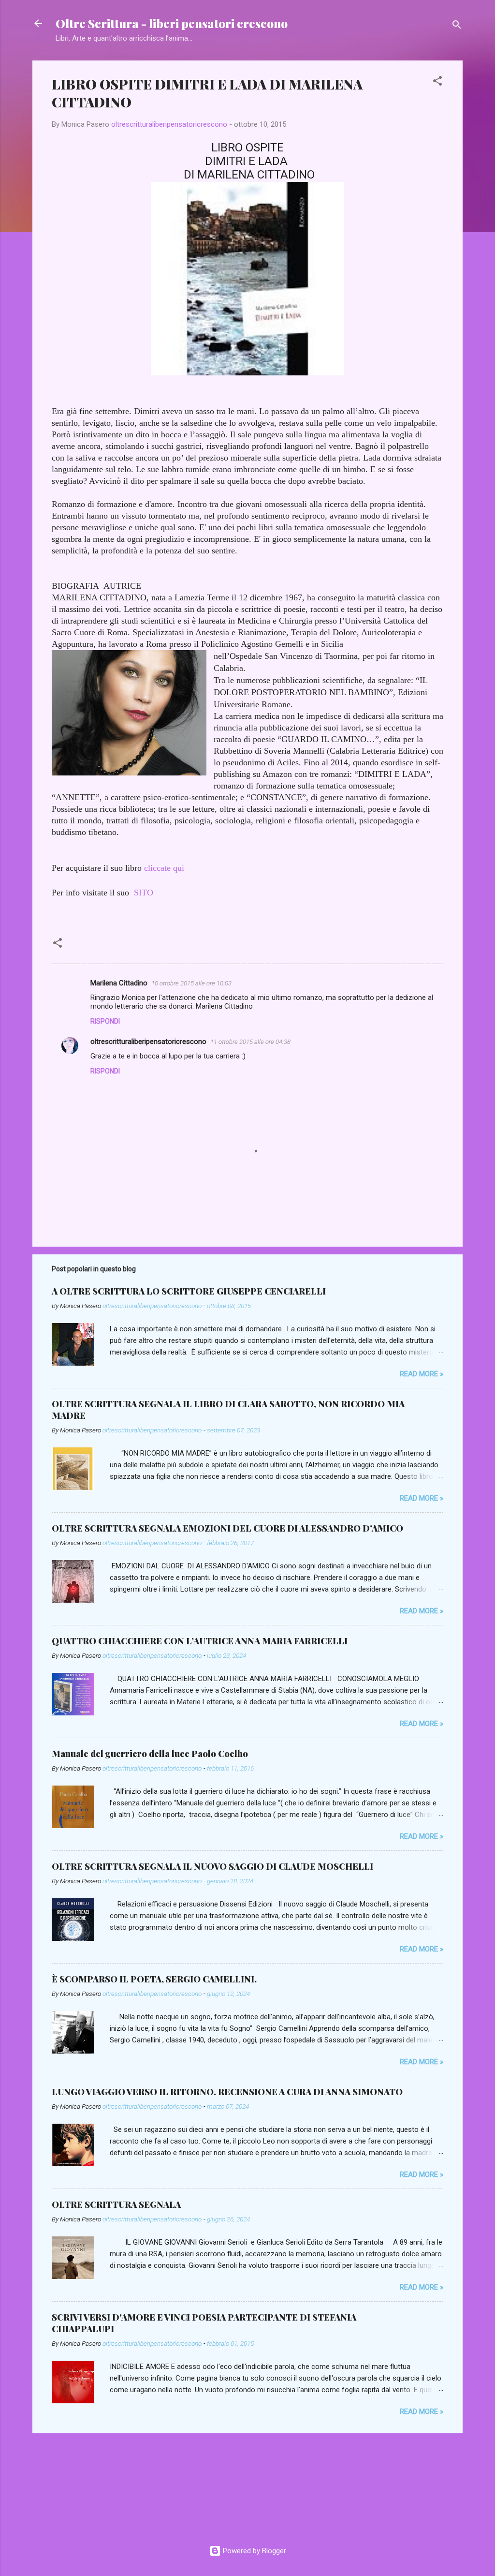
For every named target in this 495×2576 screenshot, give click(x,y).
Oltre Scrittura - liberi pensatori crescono (172, 23)
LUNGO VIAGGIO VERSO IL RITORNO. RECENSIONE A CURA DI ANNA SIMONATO (227, 2092)
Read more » (422, 1374)
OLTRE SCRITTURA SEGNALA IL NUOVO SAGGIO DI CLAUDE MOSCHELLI (212, 1866)
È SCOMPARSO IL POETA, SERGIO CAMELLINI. (154, 1979)
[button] (437, 82)
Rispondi (105, 1021)
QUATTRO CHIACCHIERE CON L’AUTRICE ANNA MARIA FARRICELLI (200, 1641)
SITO (144, 893)
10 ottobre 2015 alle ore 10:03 (191, 983)
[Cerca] (457, 26)
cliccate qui (164, 868)
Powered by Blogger (254, 2551)
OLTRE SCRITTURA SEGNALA (116, 2204)
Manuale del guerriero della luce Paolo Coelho (150, 1754)
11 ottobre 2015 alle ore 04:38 (250, 1042)
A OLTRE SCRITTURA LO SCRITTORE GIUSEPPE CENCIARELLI (189, 1291)
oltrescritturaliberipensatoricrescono (148, 1042)
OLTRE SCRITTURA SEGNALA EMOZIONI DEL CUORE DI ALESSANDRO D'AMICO (227, 1528)
